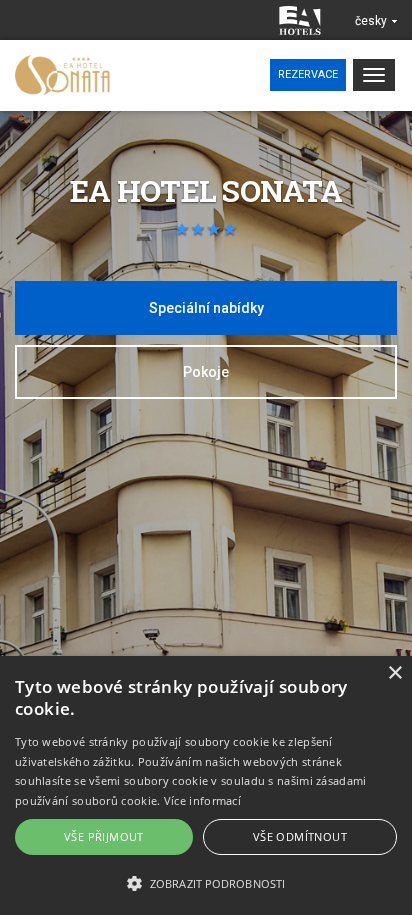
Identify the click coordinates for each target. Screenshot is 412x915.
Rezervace (308, 74)
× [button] (394, 673)
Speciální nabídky (206, 308)
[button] (206, 882)
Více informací (202, 800)
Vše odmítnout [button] (300, 836)
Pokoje (206, 372)
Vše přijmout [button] (104, 836)
